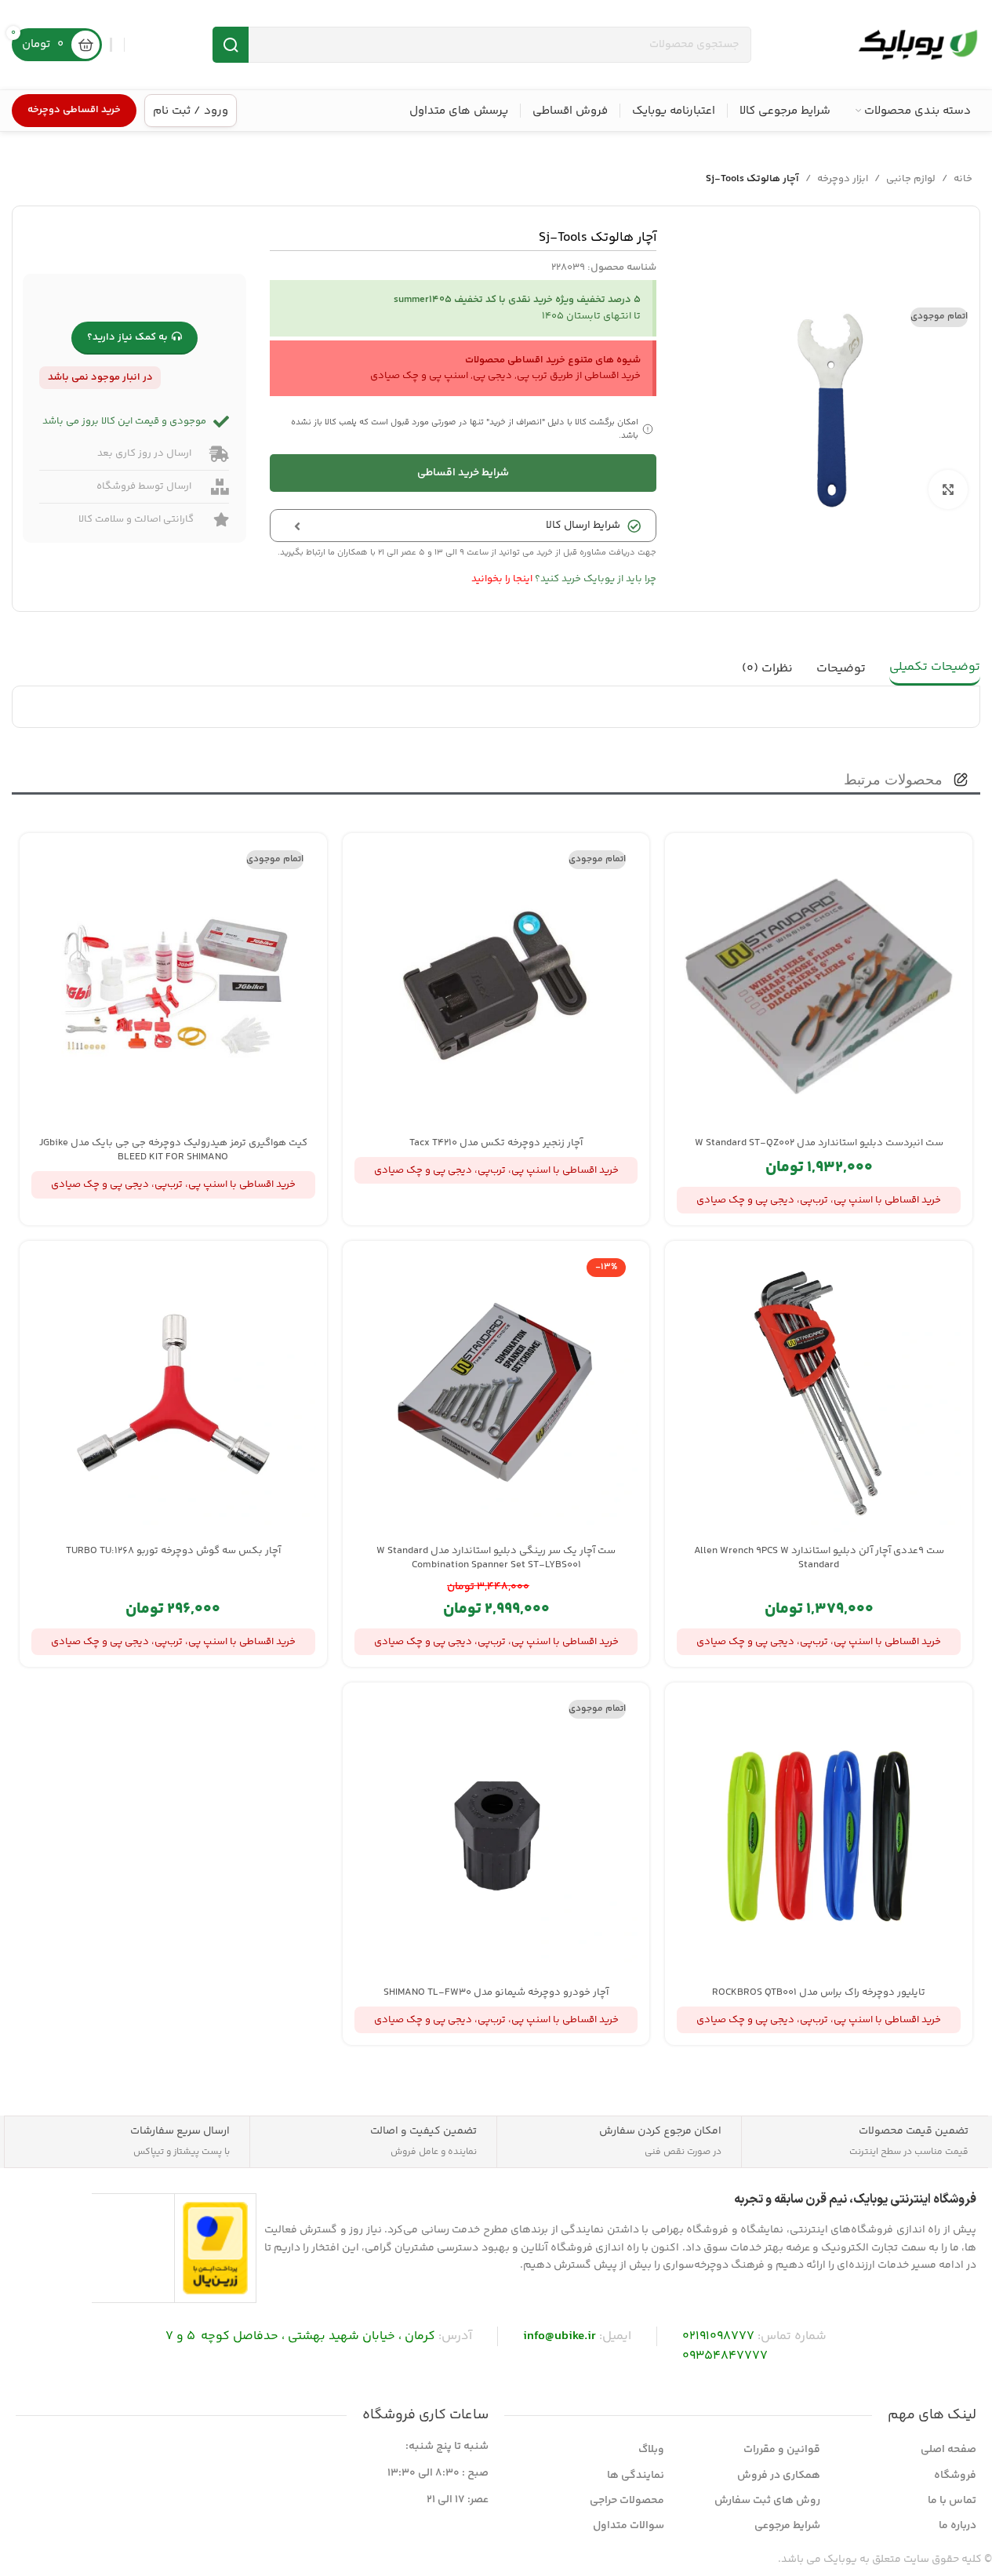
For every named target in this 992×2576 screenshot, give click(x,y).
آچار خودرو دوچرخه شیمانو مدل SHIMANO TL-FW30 (496, 1992)
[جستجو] (231, 45)
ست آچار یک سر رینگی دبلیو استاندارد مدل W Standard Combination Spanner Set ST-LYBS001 (496, 1558)
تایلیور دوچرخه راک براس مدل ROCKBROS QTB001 (819, 1992)
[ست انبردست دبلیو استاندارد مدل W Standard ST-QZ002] (819, 987)
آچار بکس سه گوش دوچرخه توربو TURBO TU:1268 (173, 1551)
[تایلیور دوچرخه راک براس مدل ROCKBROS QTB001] (819, 1836)
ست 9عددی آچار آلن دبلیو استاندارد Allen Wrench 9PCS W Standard (819, 1558)
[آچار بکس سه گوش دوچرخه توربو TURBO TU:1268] (173, 1395)
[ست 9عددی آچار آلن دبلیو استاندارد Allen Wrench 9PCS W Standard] (819, 1395)
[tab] (935, 669)
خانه (963, 179)
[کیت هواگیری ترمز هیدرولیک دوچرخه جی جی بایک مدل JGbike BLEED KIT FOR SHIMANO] (173, 987)
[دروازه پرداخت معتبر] (215, 2248)
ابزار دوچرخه (843, 179)
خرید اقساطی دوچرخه (74, 110)
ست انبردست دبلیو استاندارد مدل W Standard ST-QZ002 (819, 1143)
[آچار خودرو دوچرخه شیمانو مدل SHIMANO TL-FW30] (496, 1836)
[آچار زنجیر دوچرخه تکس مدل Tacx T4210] (496, 987)
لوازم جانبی (911, 179)
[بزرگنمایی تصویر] (948, 489)
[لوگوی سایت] (918, 45)
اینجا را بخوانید (502, 579)
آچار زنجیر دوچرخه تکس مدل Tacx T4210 (496, 1143)
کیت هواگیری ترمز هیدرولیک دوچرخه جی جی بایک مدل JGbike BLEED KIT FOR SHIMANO (173, 1150)
